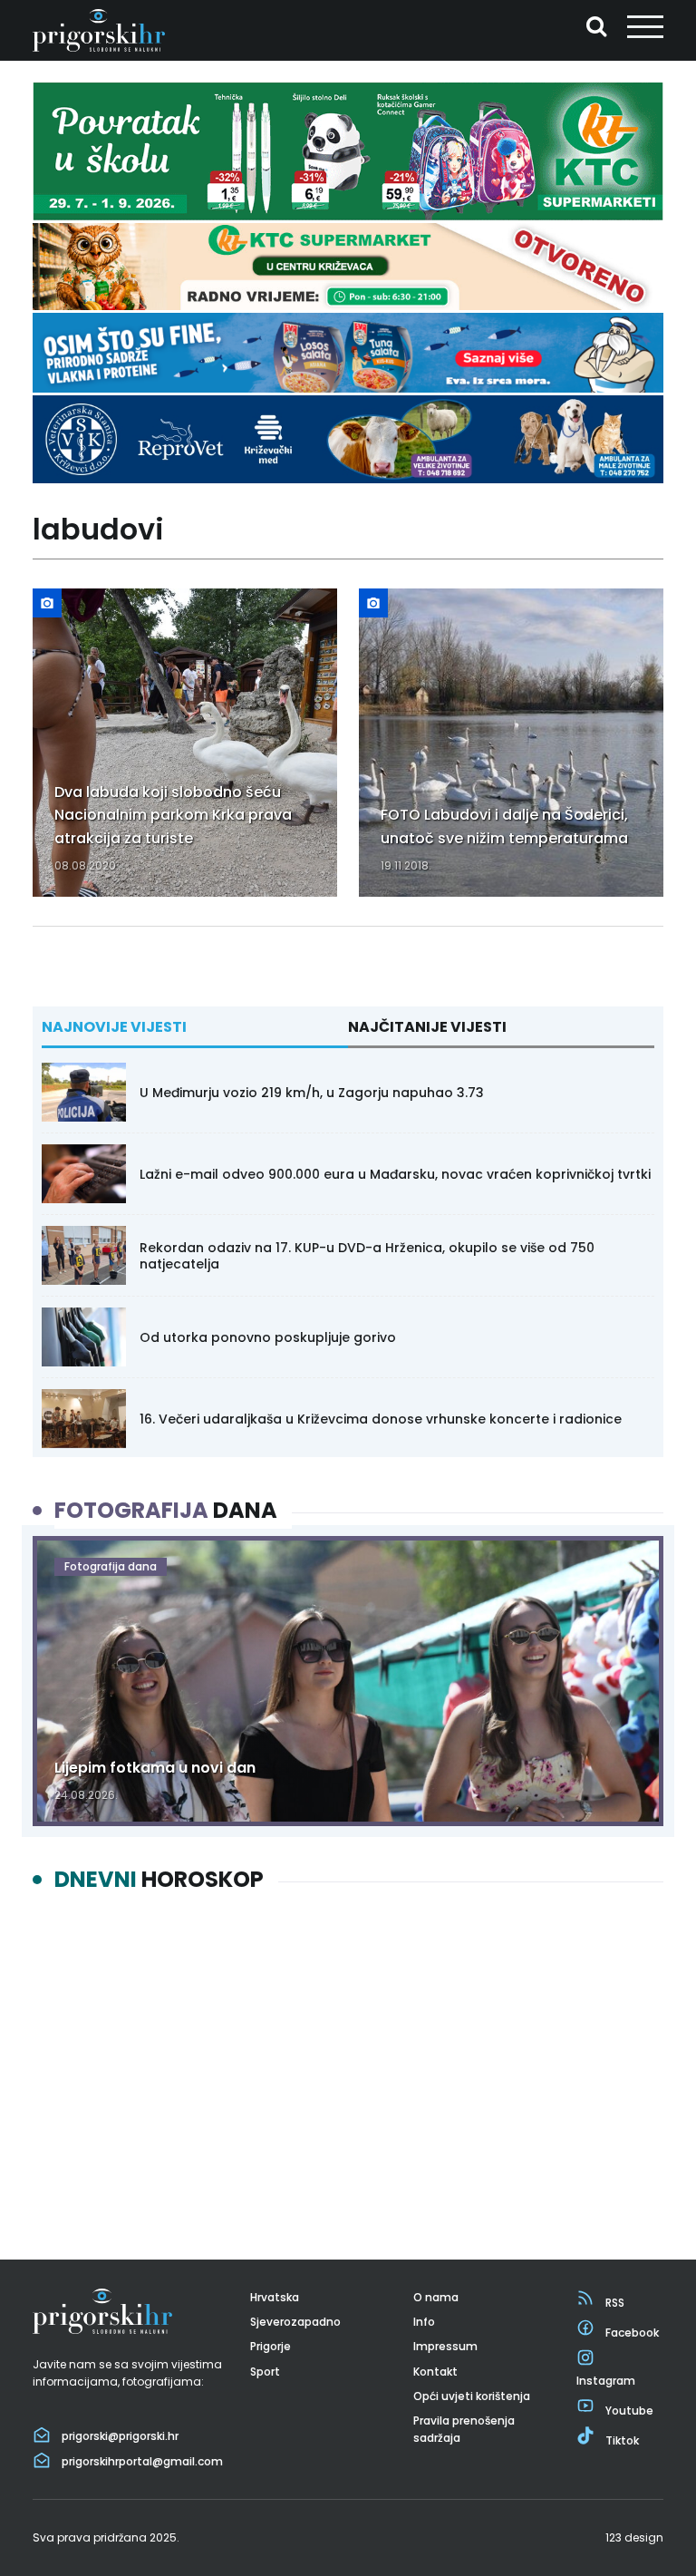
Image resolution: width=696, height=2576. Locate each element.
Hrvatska (275, 2297)
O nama (436, 2297)
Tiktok (622, 2440)
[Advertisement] (348, 2060)
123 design (634, 2537)
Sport (265, 2372)
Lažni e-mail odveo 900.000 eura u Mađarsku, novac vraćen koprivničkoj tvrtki (395, 1174)
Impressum (445, 2346)
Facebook (632, 2333)
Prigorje (271, 2346)
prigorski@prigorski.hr (120, 2436)
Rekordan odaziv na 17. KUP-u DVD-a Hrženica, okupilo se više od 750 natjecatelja (367, 1256)
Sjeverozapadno (295, 2322)
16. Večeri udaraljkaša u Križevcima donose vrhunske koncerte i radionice (381, 1419)
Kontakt (435, 2372)
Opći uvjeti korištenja (472, 2396)
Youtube (629, 2411)
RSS (615, 2303)
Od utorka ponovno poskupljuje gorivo (268, 1337)
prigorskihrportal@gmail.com (142, 2461)
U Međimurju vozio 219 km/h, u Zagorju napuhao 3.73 (312, 1093)
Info (424, 2322)
